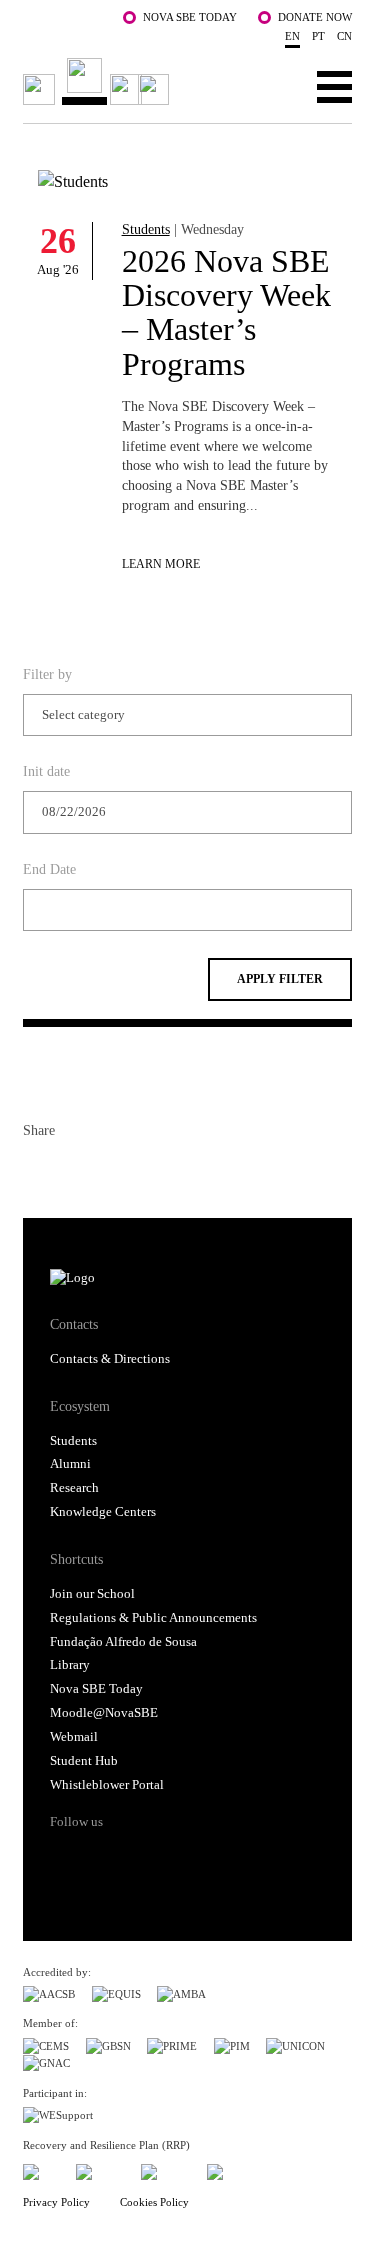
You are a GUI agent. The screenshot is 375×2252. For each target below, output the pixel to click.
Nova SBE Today (190, 17)
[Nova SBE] (99, 81)
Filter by (47, 674)
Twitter (75, 1171)
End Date (49, 869)
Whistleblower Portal (107, 1785)
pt (318, 36)
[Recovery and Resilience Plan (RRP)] (100, 2168)
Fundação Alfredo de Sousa (123, 1642)
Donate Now (315, 17)
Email (147, 1171)
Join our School (92, 1594)
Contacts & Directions (110, 1359)
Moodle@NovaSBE (104, 1713)
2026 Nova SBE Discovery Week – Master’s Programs (226, 312)
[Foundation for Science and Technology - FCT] (41, 2168)
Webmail (74, 1737)
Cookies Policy (154, 2202)
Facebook (39, 1171)
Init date (46, 771)
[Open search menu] (272, 86)
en (292, 36)
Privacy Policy (56, 2202)
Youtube (216, 1857)
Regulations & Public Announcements (153, 1618)
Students (146, 229)
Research (74, 1488)
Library (70, 1665)
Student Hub (84, 1761)
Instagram (141, 1857)
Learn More (161, 564)
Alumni (70, 1464)
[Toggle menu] (334, 86)
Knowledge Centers (103, 1512)
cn (344, 36)
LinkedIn (111, 1171)
